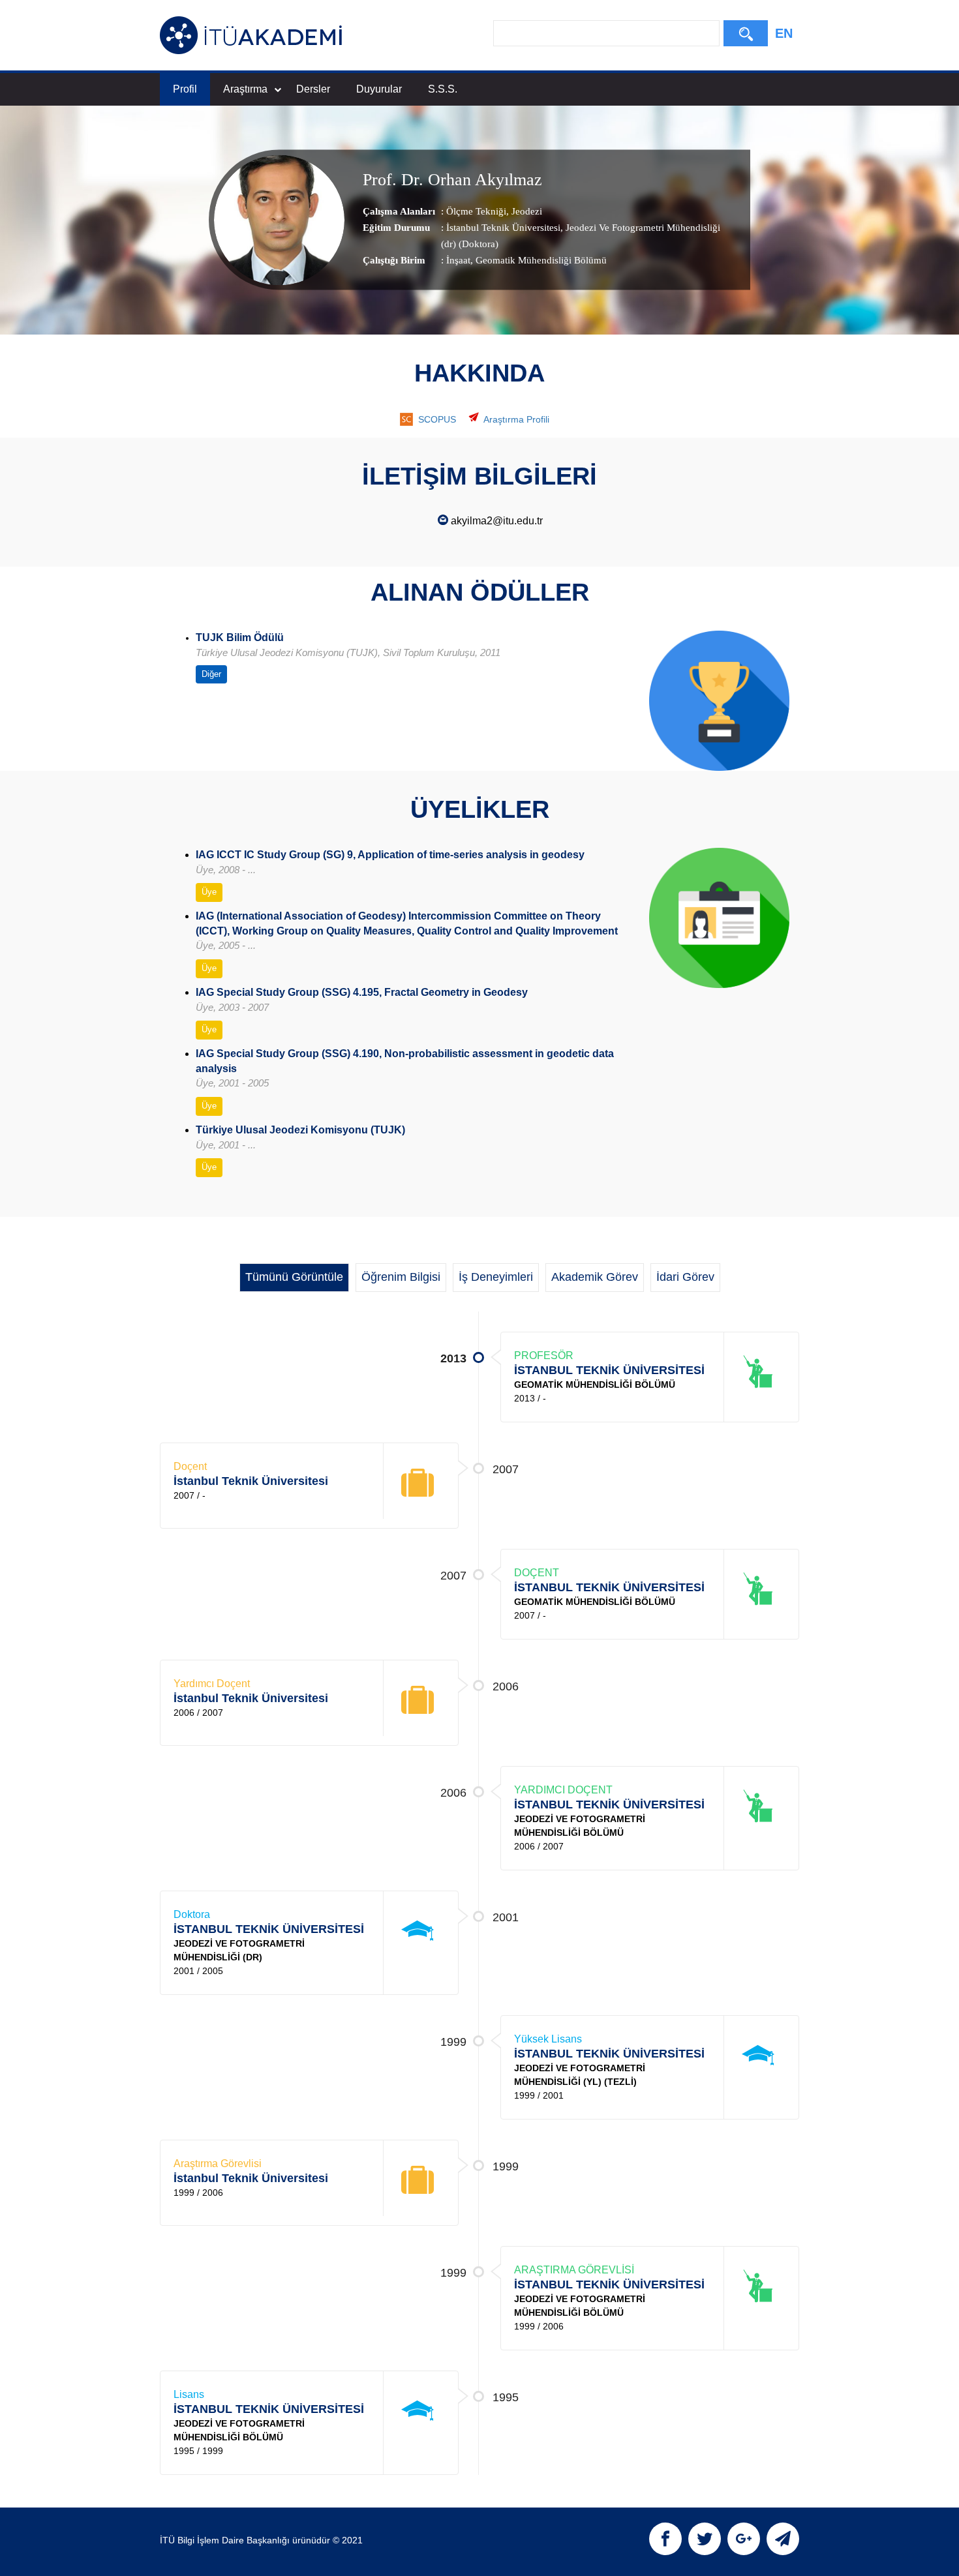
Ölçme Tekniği (476, 211)
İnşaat (458, 260)
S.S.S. (443, 89)
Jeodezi (525, 211)
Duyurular (379, 89)
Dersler (313, 89)
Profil (185, 89)
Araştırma (245, 89)
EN (784, 33)
